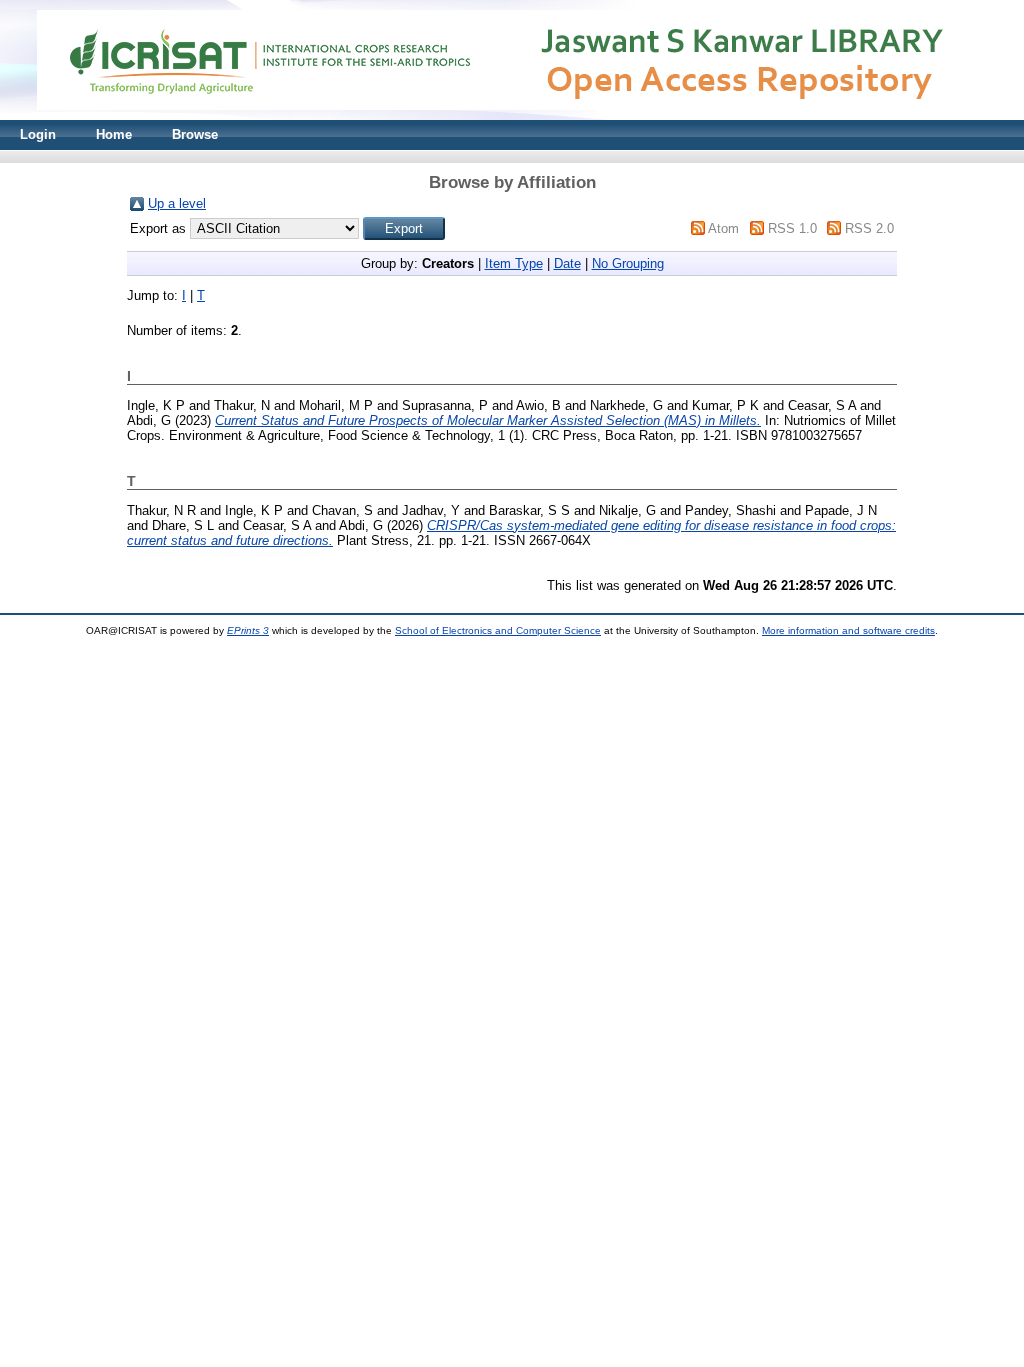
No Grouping (628, 263)
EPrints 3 (248, 630)
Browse (195, 134)
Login (38, 134)
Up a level (177, 203)
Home (114, 134)
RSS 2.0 (869, 228)
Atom (723, 228)
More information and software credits (848, 630)
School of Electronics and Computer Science (498, 630)
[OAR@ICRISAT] (512, 115)
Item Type (514, 263)
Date (567, 263)
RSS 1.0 (792, 228)
